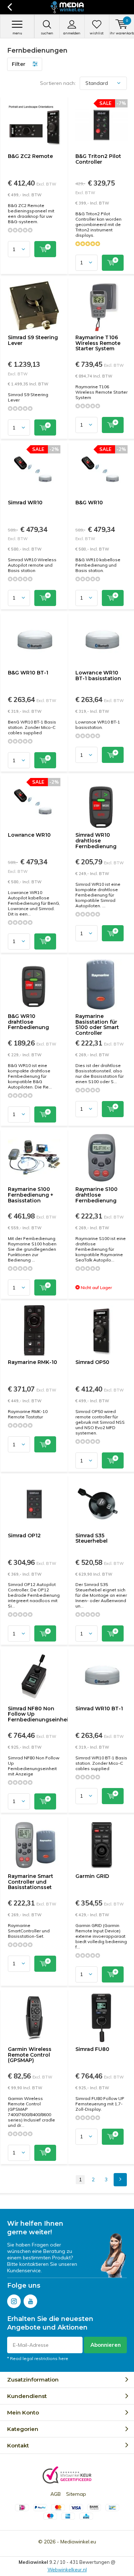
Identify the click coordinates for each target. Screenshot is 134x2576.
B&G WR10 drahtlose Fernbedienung (28, 1022)
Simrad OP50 (92, 1362)
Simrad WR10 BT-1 (99, 1708)
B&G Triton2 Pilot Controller (98, 159)
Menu (17, 33)
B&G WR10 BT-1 (28, 673)
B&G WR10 (89, 503)
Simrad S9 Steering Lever (33, 340)
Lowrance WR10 (29, 835)
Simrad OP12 (24, 1535)
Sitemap (76, 2494)
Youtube (30, 2301)
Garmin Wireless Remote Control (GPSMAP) (30, 2055)
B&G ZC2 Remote (30, 156)
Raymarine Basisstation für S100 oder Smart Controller (97, 1025)
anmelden (72, 33)
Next (120, 2180)
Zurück (9, 7)
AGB (56, 2494)
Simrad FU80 (92, 2049)
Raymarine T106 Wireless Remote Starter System (98, 343)
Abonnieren (106, 2345)
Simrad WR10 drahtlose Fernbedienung (96, 840)
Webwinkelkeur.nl (67, 2570)
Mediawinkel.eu (78, 2542)
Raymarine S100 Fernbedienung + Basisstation (31, 1195)
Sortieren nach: (58, 83)
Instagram (14, 2301)
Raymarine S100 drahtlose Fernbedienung (96, 1195)
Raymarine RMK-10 (33, 1362)
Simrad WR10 (25, 503)
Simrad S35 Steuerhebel (91, 1538)
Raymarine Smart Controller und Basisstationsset (31, 1882)
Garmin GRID (92, 1876)
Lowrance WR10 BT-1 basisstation (98, 676)
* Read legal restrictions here (38, 2358)
